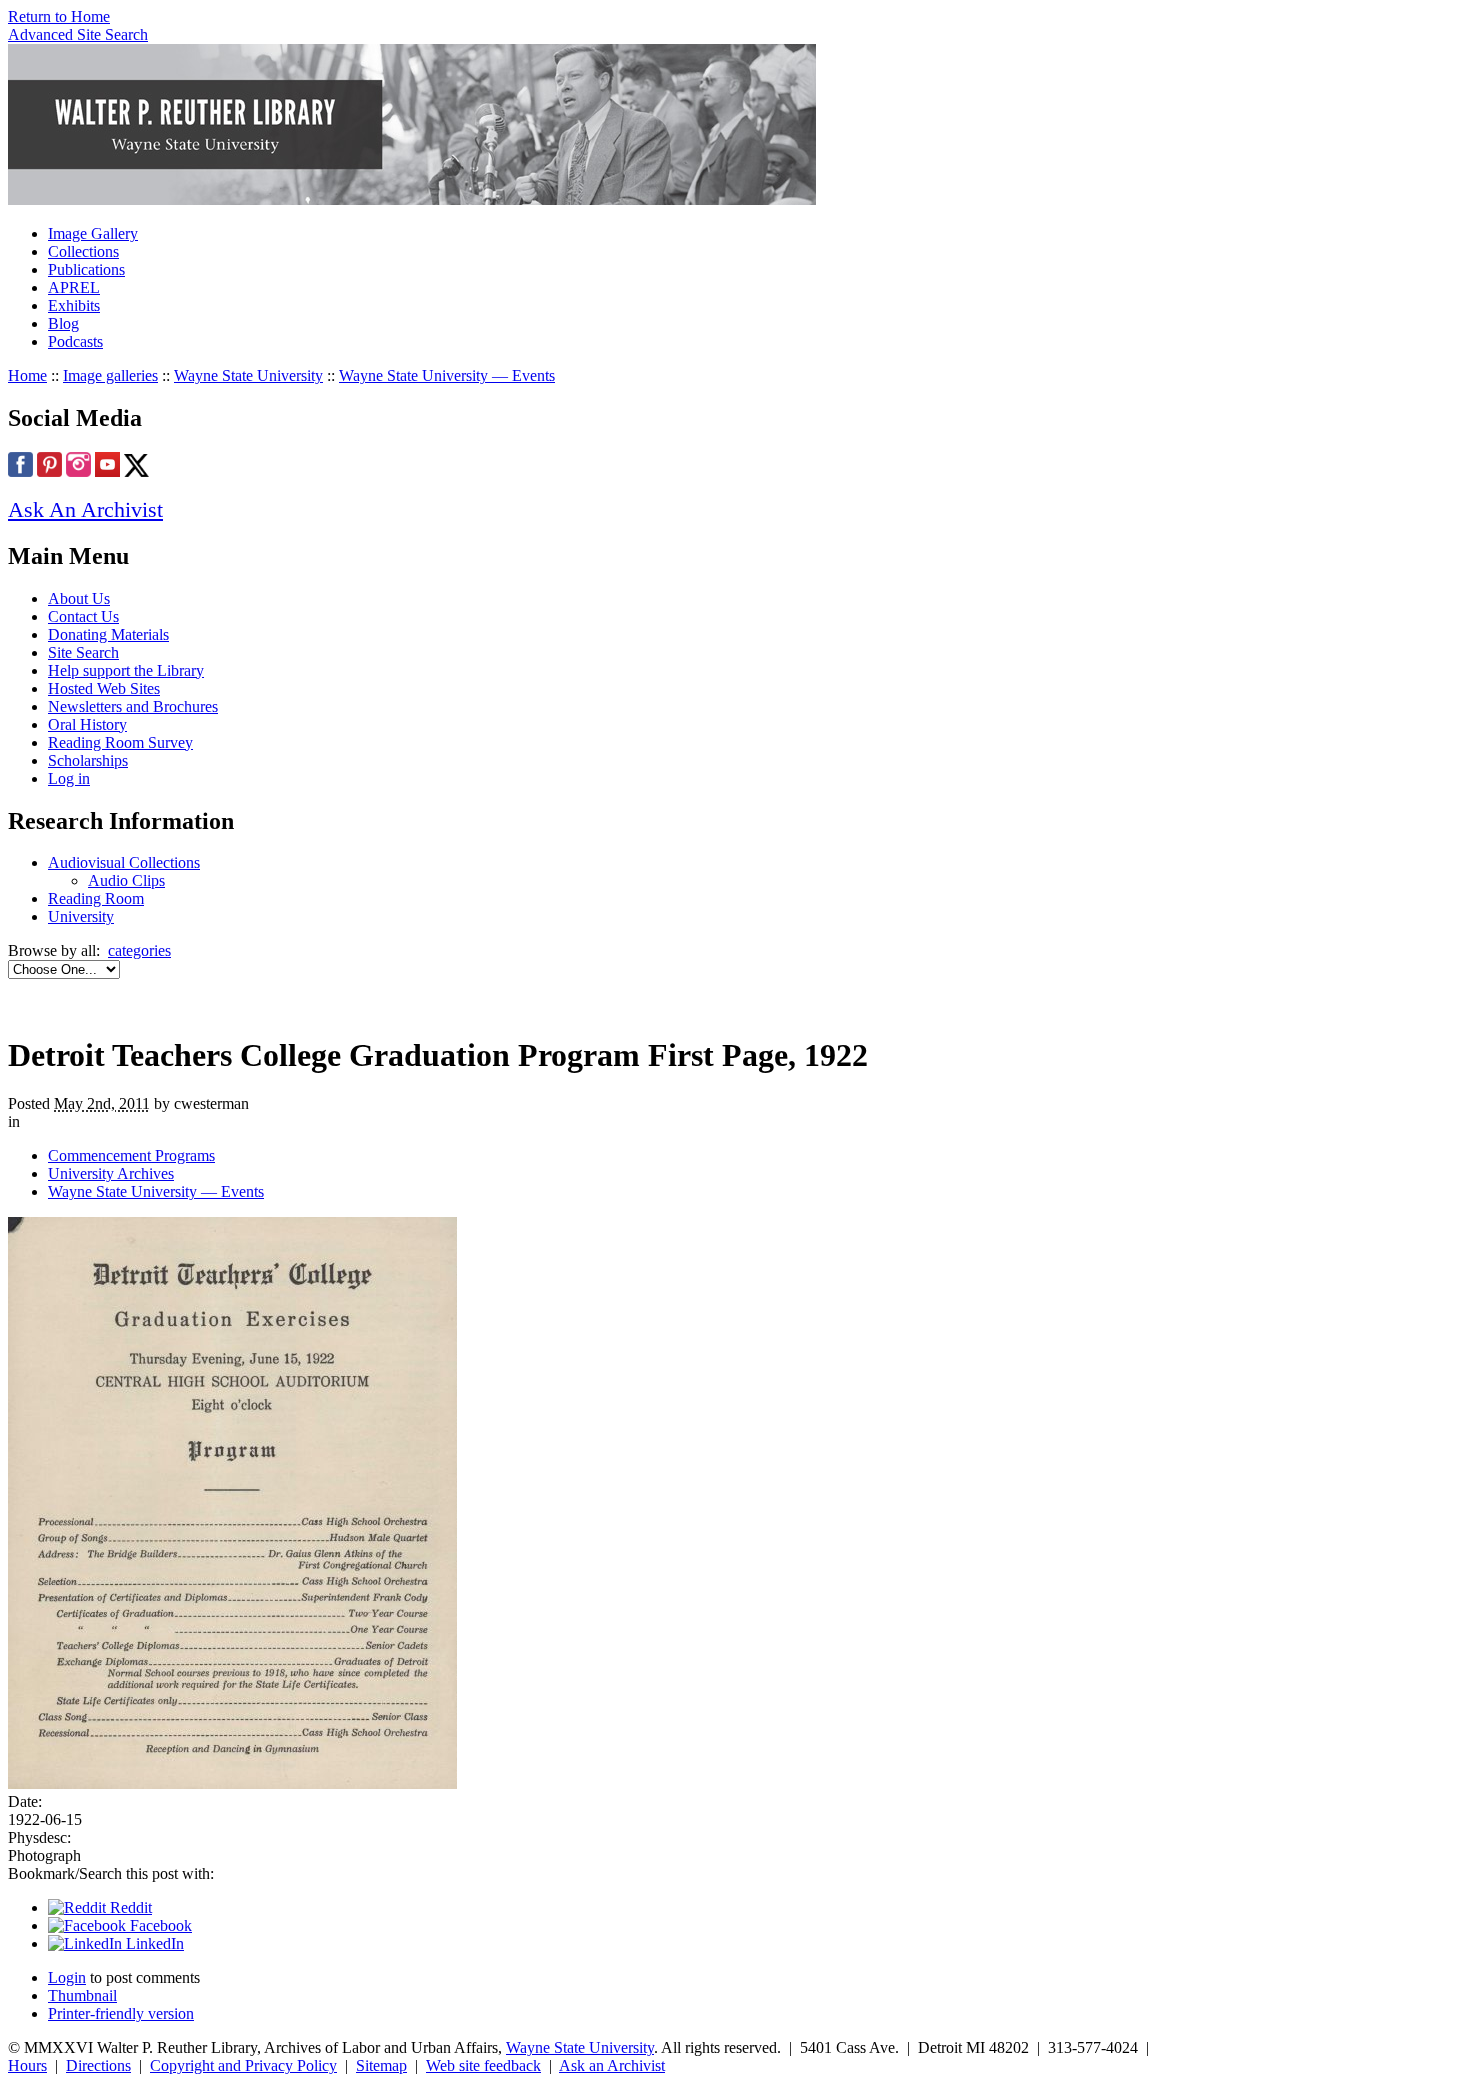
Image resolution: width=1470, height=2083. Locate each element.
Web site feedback (483, 2065)
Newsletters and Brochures (133, 706)
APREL (74, 287)
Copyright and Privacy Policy (243, 2065)
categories (139, 950)
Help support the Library (126, 670)
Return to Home (59, 16)
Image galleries (110, 375)
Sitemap (381, 2065)
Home (27, 375)
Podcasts (75, 341)
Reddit (129, 1907)
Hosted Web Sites (104, 688)
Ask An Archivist (85, 509)
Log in (69, 778)
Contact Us (83, 616)
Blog (63, 323)
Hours (27, 2065)
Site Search (83, 652)
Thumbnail (82, 1995)
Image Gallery (93, 233)
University (81, 916)
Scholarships (88, 760)
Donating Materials (108, 634)
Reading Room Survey (120, 742)
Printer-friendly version (121, 2013)
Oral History (87, 724)
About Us (79, 598)
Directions (98, 2065)
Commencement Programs (131, 1155)
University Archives (111, 1173)
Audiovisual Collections (124, 862)
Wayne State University (248, 375)
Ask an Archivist (612, 2065)
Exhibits (74, 305)
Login (67, 1977)
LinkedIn (153, 1943)
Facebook (159, 1925)
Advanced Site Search (78, 34)
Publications (86, 269)
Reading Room (96, 898)
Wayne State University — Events (447, 375)
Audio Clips (126, 880)
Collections (83, 251)
